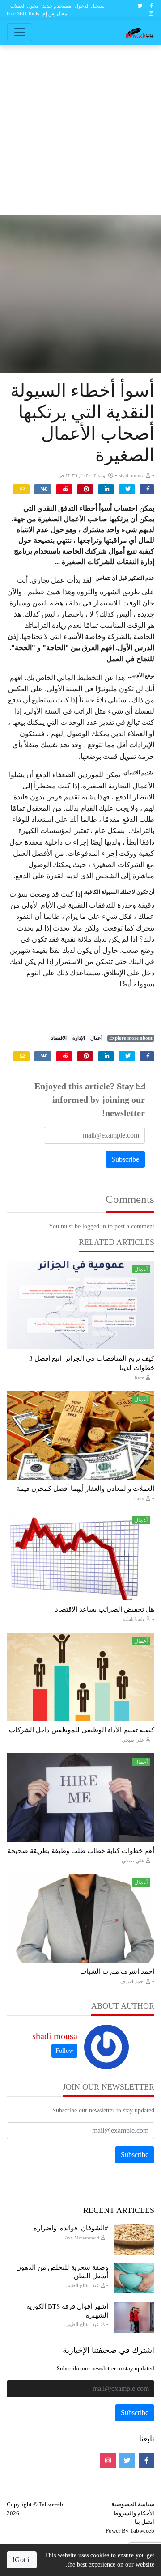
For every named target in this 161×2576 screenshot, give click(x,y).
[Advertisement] (80, 130)
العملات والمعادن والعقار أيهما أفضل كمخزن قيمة (85, 1489)
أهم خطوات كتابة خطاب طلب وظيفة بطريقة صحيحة (81, 1851)
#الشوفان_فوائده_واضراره (71, 2228)
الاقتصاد (59, 1038)
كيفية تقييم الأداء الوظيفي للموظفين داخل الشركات (82, 1730)
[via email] (21, 489)
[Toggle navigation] (20, 32)
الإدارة (79, 1038)
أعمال (96, 1038)
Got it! (22, 2560)
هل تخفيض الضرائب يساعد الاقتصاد (105, 1609)
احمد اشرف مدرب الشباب (117, 1971)
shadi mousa (55, 2036)
